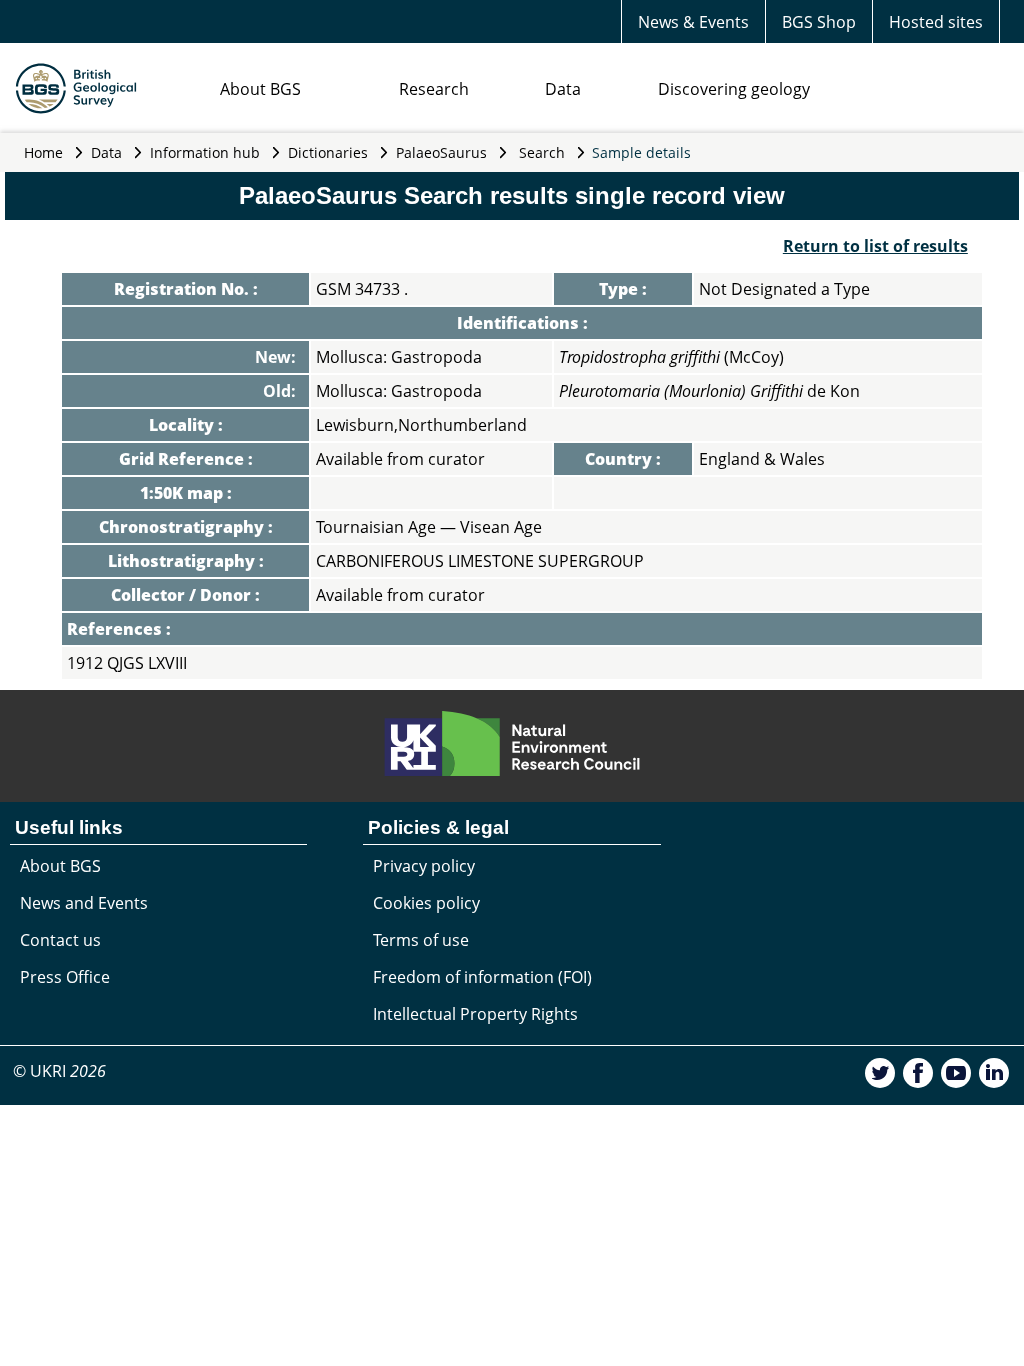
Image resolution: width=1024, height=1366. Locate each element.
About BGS (260, 89)
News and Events (84, 903)
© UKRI (59, 1071)
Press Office (65, 977)
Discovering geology (734, 89)
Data (563, 89)
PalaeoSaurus (441, 152)
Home (43, 152)
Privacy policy (424, 866)
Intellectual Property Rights (475, 1014)
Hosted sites (936, 22)
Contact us (60, 940)
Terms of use (421, 940)
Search (542, 152)
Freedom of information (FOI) (482, 977)
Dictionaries (328, 152)
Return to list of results (875, 246)
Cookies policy (426, 903)
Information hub (205, 152)
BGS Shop (819, 22)
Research (434, 89)
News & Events (693, 22)
